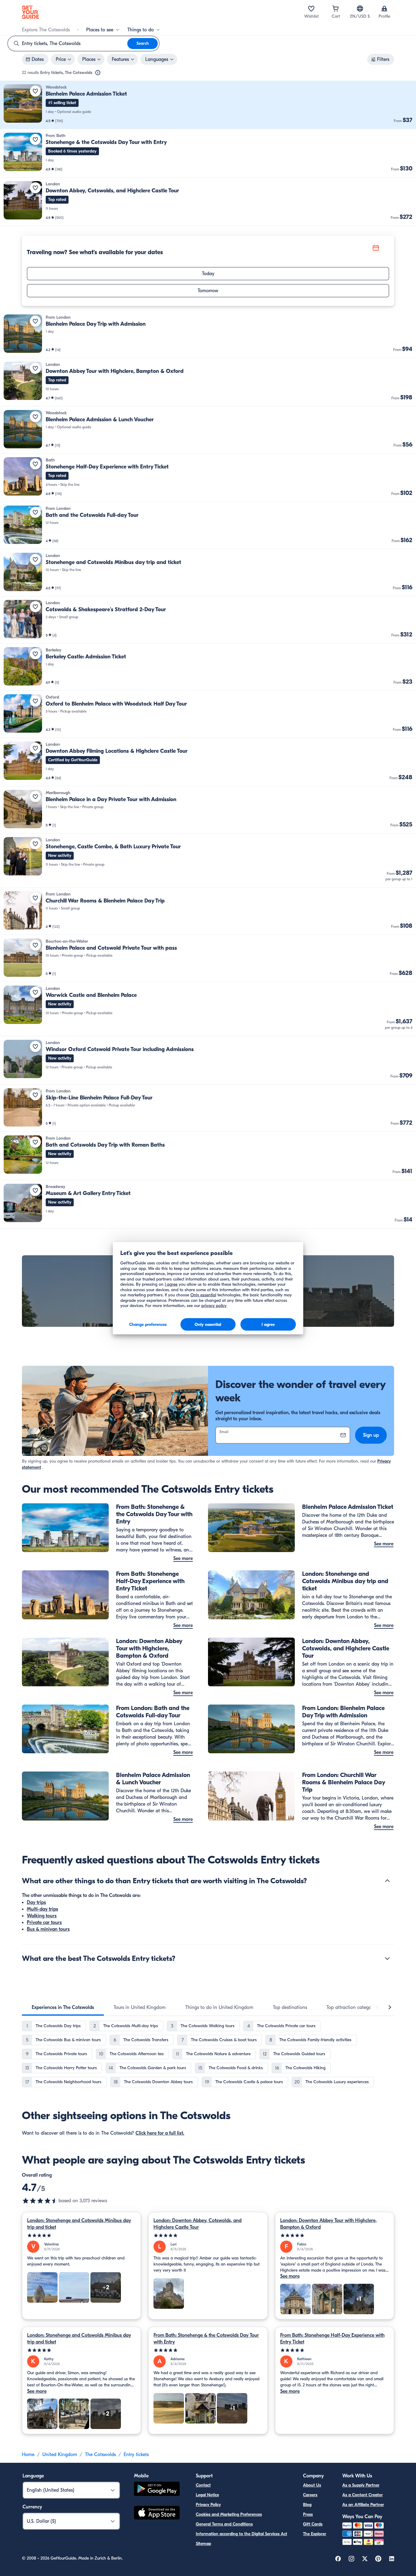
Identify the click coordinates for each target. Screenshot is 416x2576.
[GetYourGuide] (30, 12)
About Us (312, 2485)
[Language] (360, 9)
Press (308, 2514)
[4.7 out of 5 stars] (40, 2201)
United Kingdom (60, 2455)
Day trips (36, 1902)
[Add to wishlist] (35, 91)
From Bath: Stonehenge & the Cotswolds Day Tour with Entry (206, 2339)
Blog (307, 2505)
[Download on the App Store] (157, 2514)
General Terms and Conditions (224, 2524)
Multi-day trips (42, 1909)
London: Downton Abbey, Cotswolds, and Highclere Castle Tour (197, 2224)
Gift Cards (313, 2524)
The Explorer (315, 2534)
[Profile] (384, 9)
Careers (310, 2495)
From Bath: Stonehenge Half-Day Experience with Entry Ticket (332, 2339)
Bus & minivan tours (48, 1929)
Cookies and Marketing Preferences (229, 2514)
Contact (203, 2485)
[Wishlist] (311, 9)
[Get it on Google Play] (157, 2490)
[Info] (98, 73)
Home (28, 2455)
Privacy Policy (208, 2505)
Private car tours (44, 1922)
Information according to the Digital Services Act (241, 2534)
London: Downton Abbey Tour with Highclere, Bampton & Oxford (328, 2224)
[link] (208, 105)
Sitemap (203, 2544)
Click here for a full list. (160, 2133)
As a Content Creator (363, 2495)
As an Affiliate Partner (363, 2505)
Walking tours (42, 1916)
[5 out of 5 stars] (81, 2236)
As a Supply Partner (361, 2485)
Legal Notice (207, 2495)
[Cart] (336, 9)
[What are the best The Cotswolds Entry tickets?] (387, 1958)
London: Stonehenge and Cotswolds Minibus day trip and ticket (79, 2224)
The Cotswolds (100, 2455)
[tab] (63, 2007)
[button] (208, 105)
